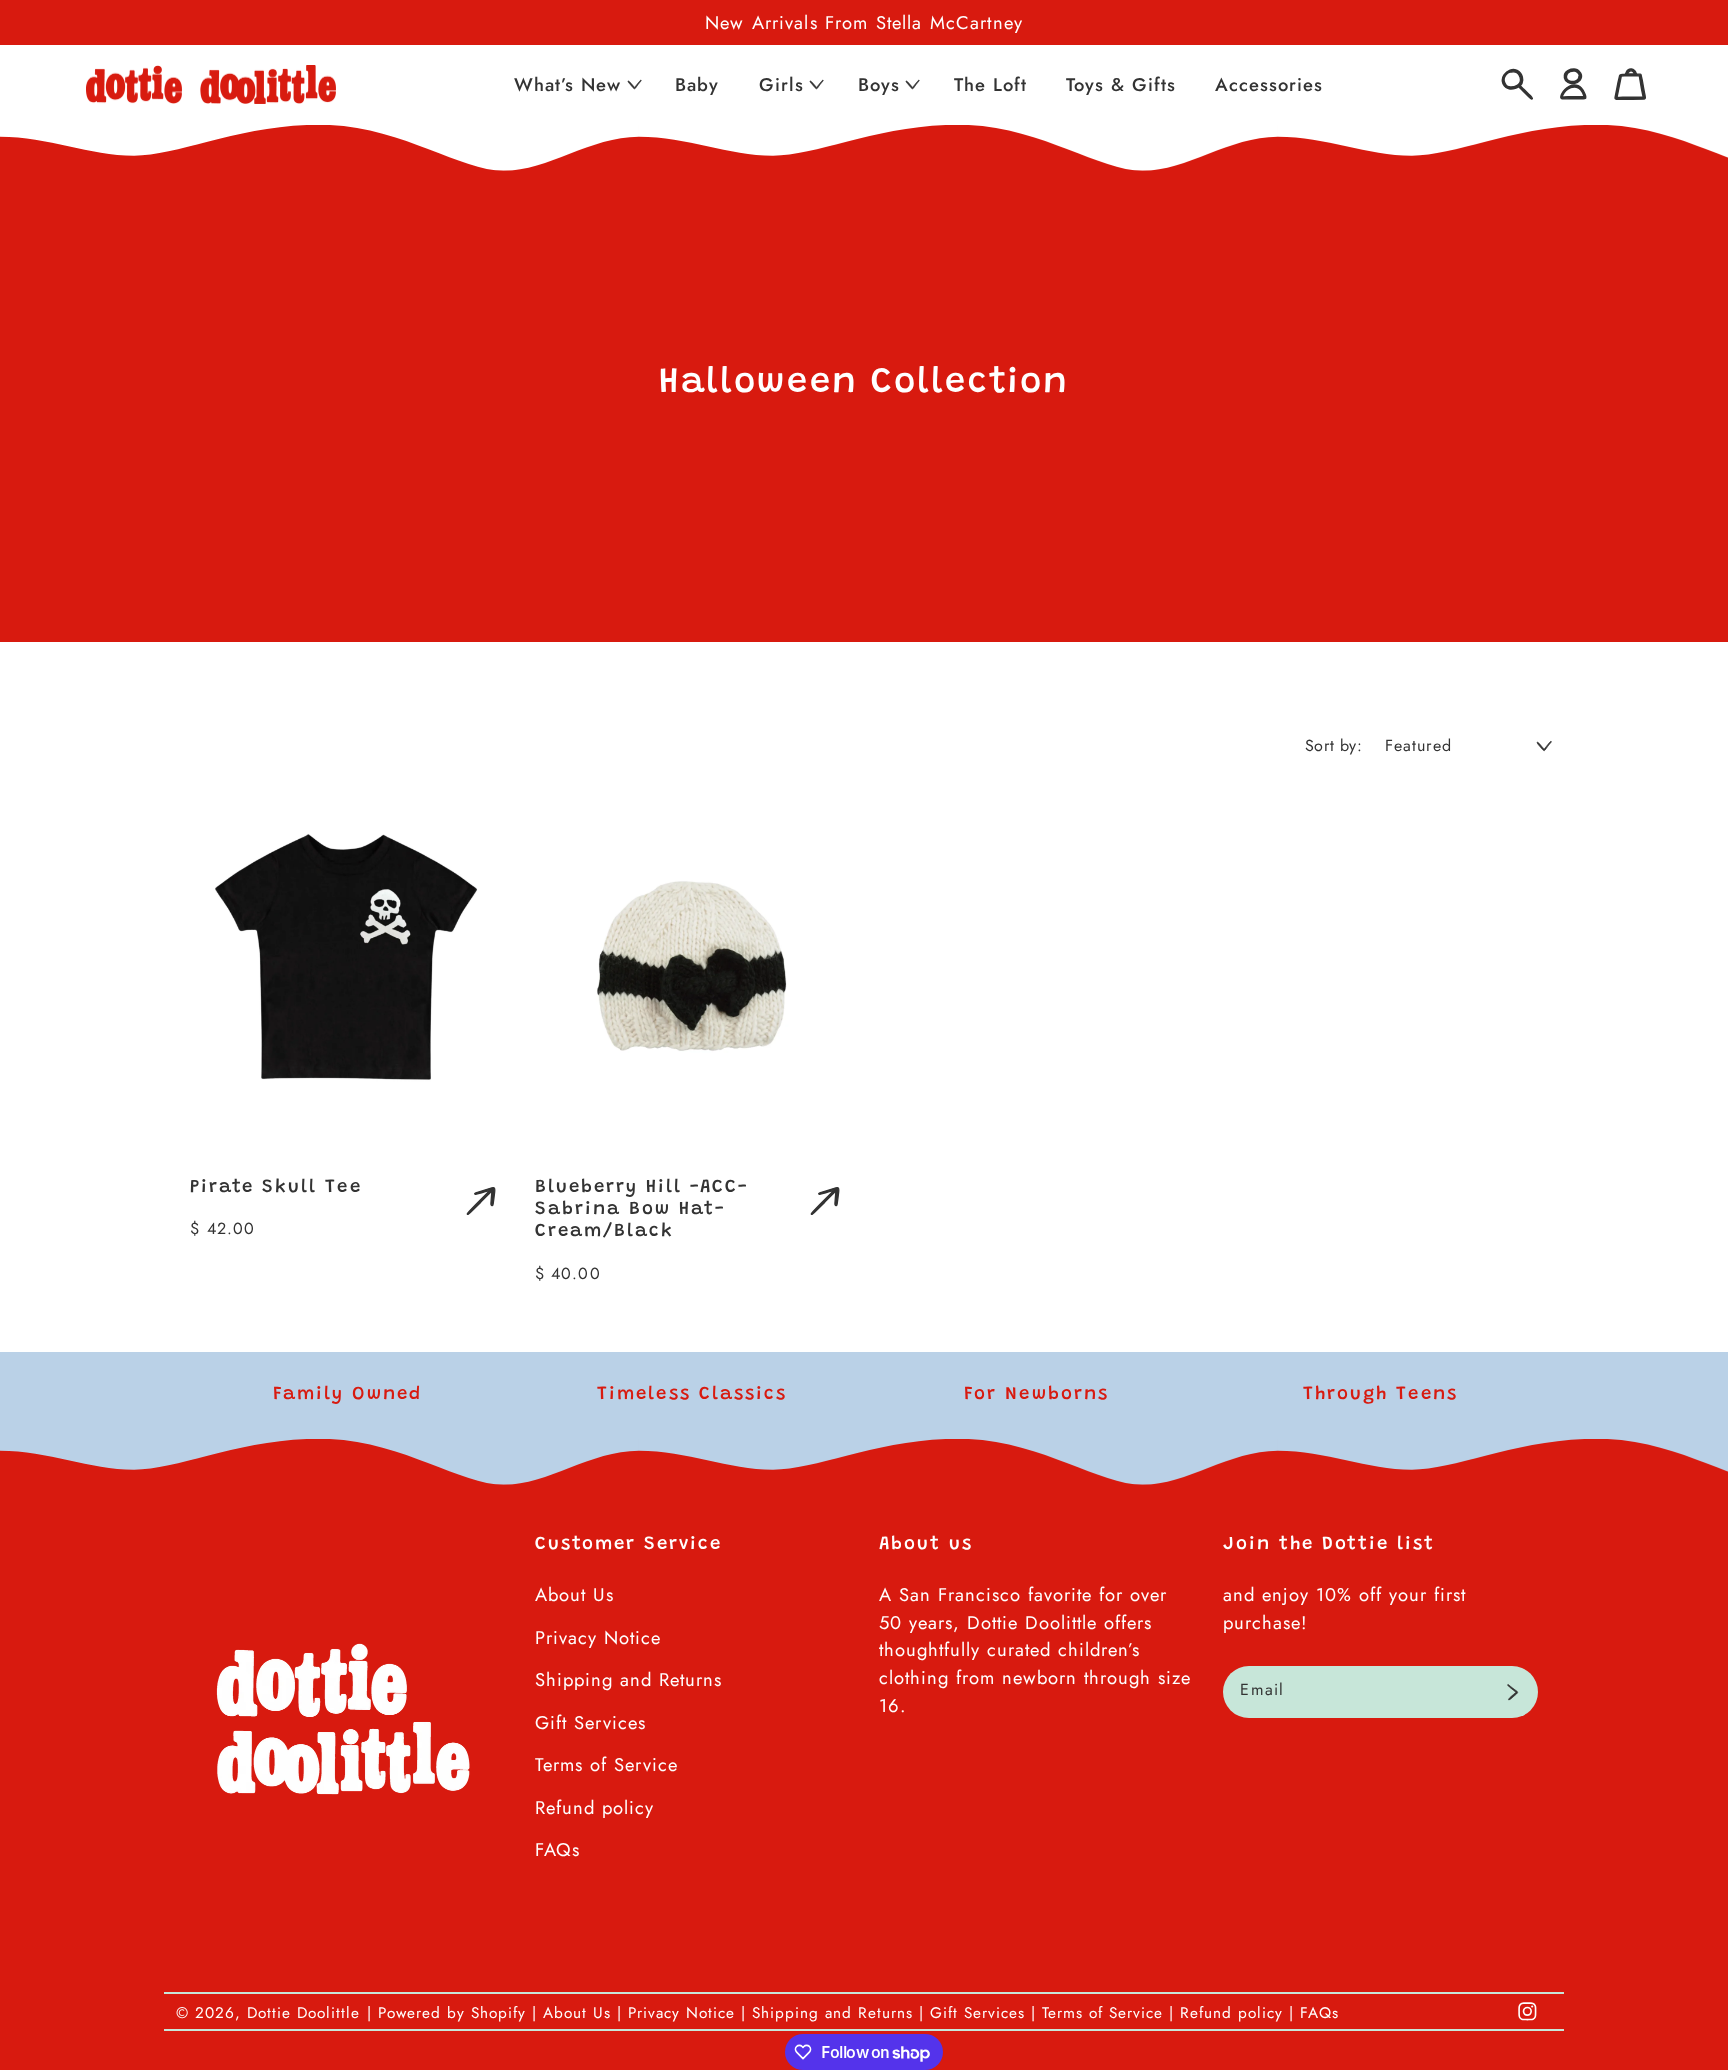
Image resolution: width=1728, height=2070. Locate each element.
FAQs (557, 1849)
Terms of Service (606, 1764)
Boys (879, 84)
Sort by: (1334, 745)
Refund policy (594, 1807)
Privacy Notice (598, 1637)
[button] (576, 84)
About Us (574, 1594)
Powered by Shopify (452, 2013)
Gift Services (590, 1722)
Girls (781, 84)
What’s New (567, 84)
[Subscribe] (1512, 1692)
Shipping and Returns (628, 1679)
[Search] (1517, 84)
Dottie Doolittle (303, 2013)
